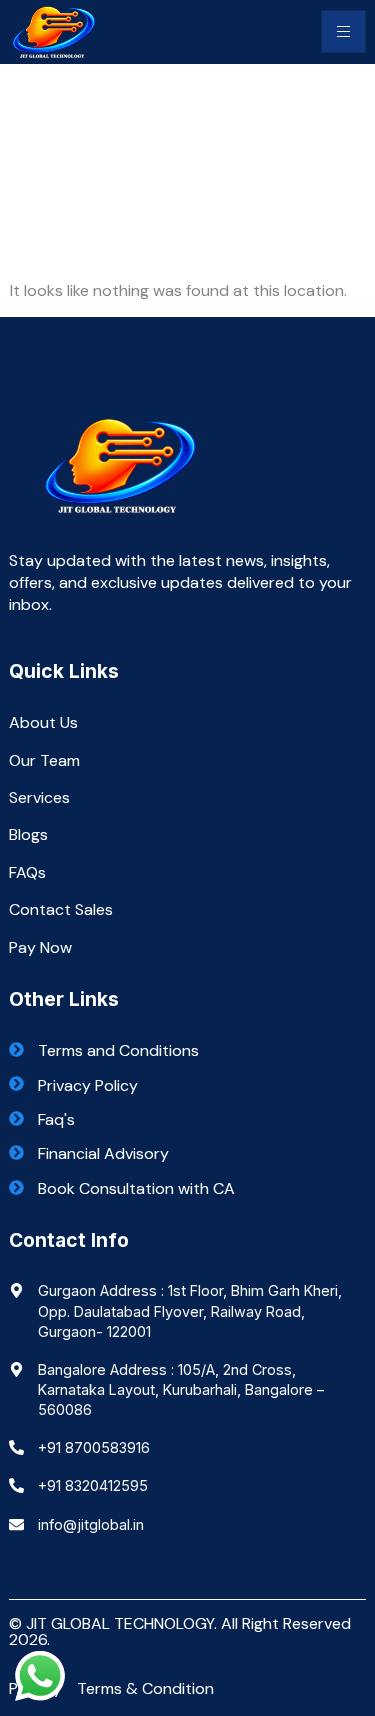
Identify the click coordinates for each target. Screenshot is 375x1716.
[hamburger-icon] (343, 31)
